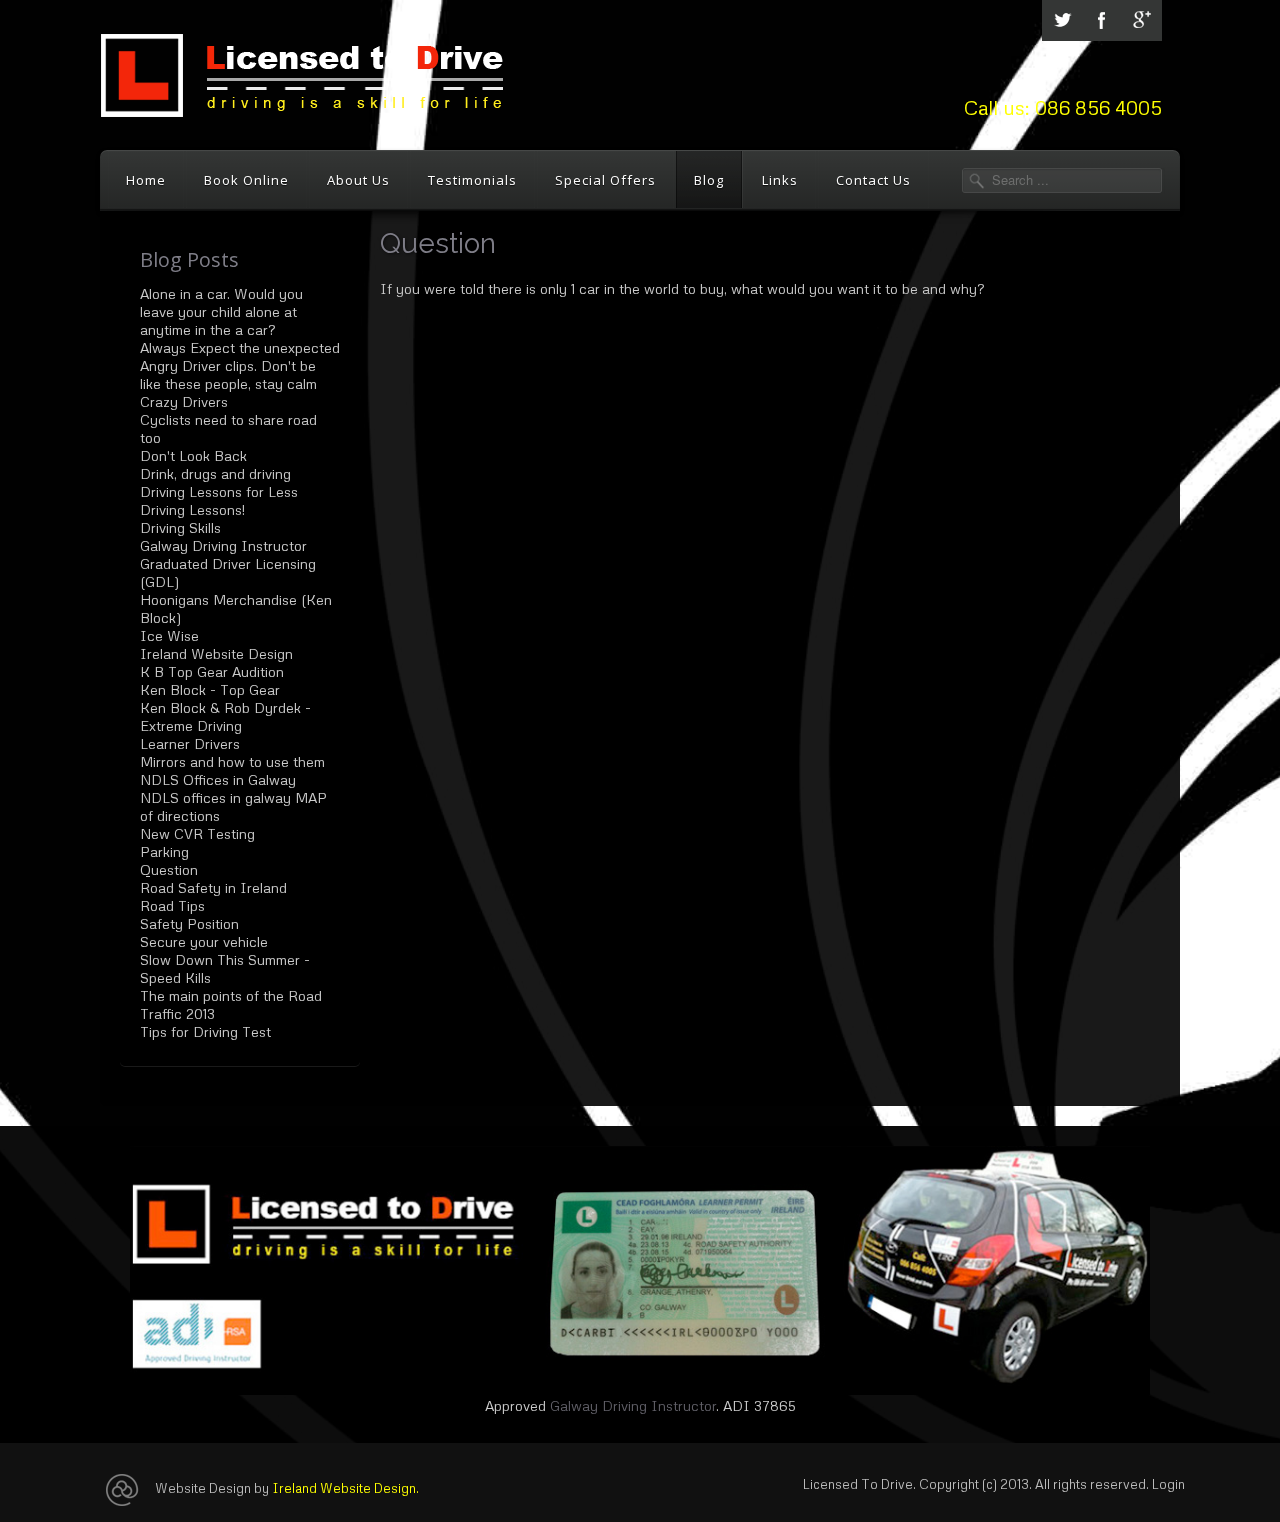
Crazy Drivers (184, 401)
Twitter (1062, 20)
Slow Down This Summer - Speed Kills (225, 968)
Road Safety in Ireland (213, 887)
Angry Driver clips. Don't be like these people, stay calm (228, 374)
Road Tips (172, 905)
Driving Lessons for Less (219, 491)
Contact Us (873, 180)
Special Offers (605, 180)
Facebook (1102, 20)
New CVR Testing (197, 833)
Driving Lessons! (192, 509)
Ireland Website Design (216, 653)
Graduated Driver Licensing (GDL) (228, 572)
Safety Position (189, 923)
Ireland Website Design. (345, 1488)
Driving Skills (180, 527)
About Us (358, 180)
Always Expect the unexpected (240, 347)
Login (1168, 1484)
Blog (709, 180)
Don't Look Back (193, 455)
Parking (164, 851)
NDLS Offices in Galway (218, 779)
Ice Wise (169, 635)
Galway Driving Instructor (223, 545)
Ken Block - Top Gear (210, 689)
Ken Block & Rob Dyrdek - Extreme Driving (225, 716)
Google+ (1142, 20)
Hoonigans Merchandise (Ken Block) (236, 608)
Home (146, 180)
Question (169, 869)
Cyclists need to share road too (228, 428)
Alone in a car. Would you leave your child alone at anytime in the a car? (221, 311)
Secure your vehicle (204, 941)
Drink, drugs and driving (215, 473)
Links (780, 180)
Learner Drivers (190, 743)
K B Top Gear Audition (212, 671)
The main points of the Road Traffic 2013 (231, 1004)
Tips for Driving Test (205, 1031)
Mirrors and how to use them (232, 761)
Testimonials (472, 180)
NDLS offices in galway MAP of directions (233, 806)
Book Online (246, 180)
